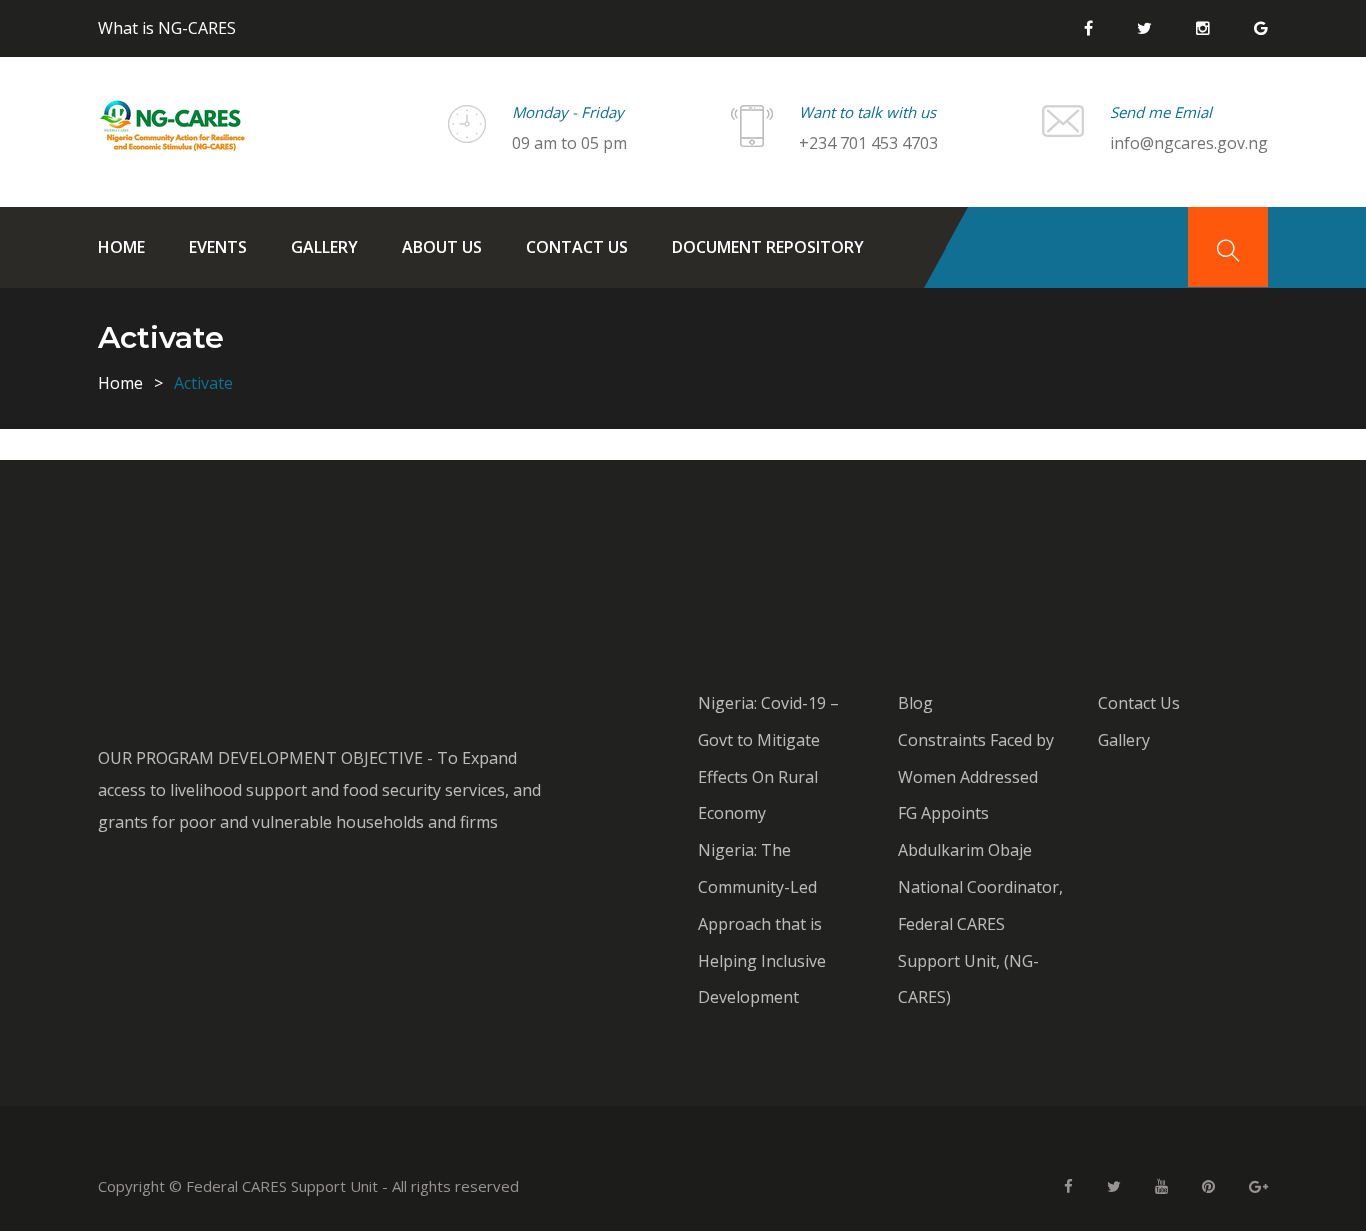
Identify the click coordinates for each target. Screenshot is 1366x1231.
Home (121, 247)
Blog (915, 703)
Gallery (324, 247)
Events (218, 247)
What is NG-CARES (167, 28)
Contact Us (577, 247)
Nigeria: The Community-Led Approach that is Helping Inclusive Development (762, 923)
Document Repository (768, 247)
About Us (442, 247)
